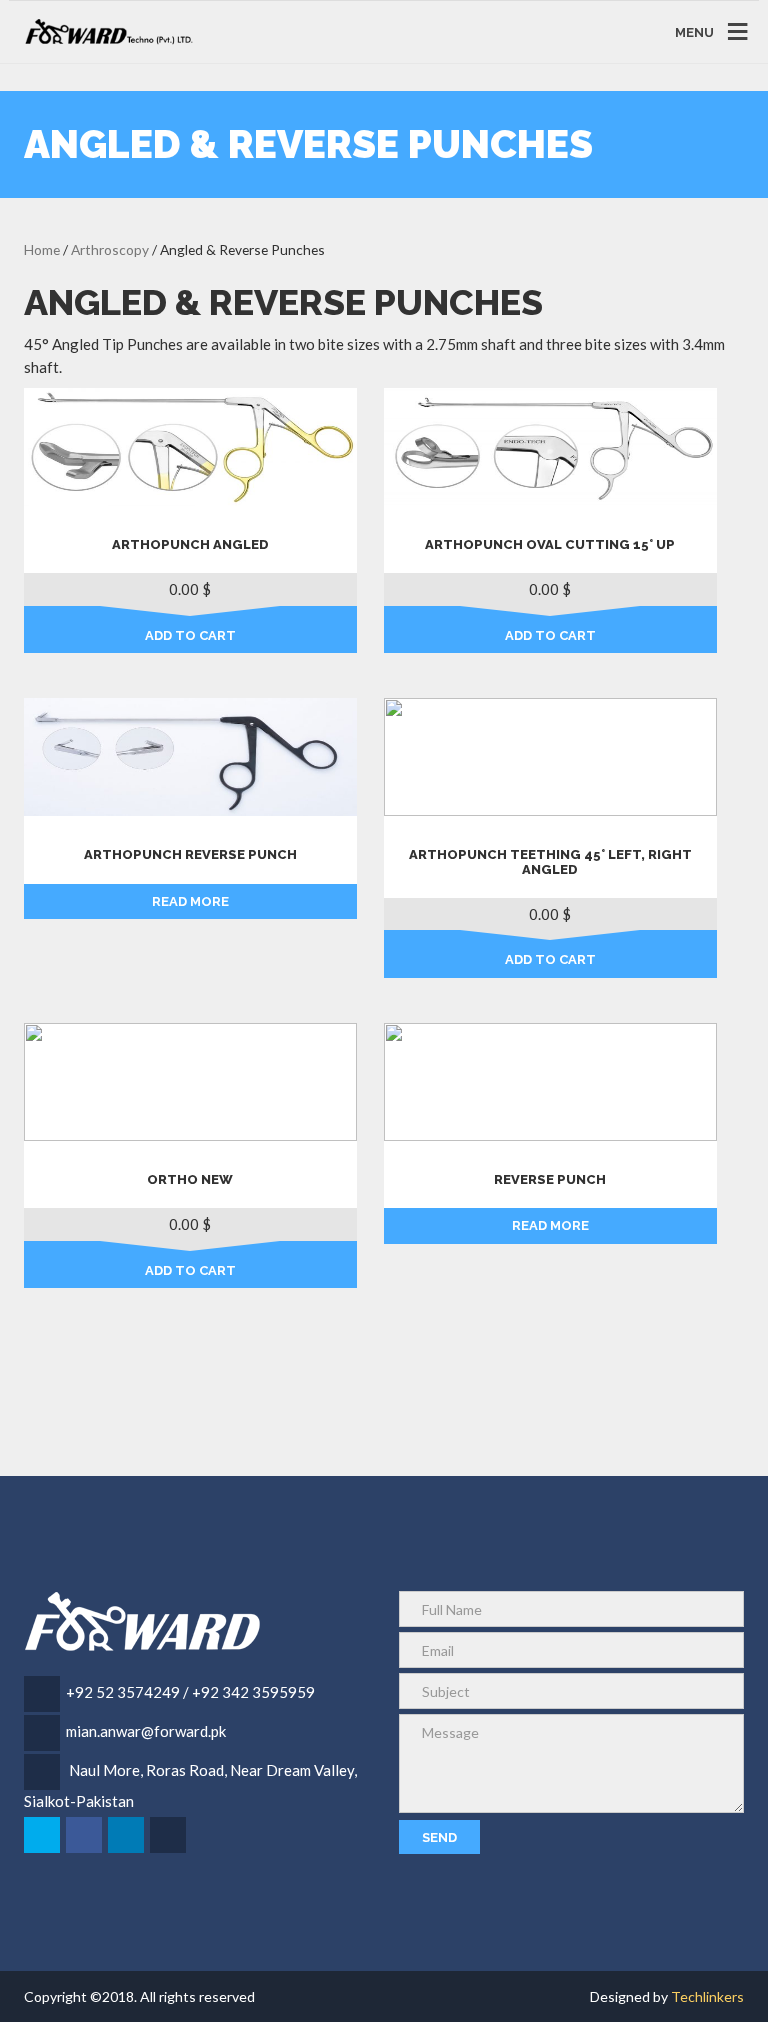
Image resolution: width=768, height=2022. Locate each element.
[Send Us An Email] (169, 1835)
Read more (190, 901)
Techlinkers (707, 1996)
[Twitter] (43, 1835)
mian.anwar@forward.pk (146, 1731)
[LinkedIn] (127, 1835)
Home (42, 249)
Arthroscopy (110, 249)
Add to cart (190, 635)
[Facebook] (85, 1835)
